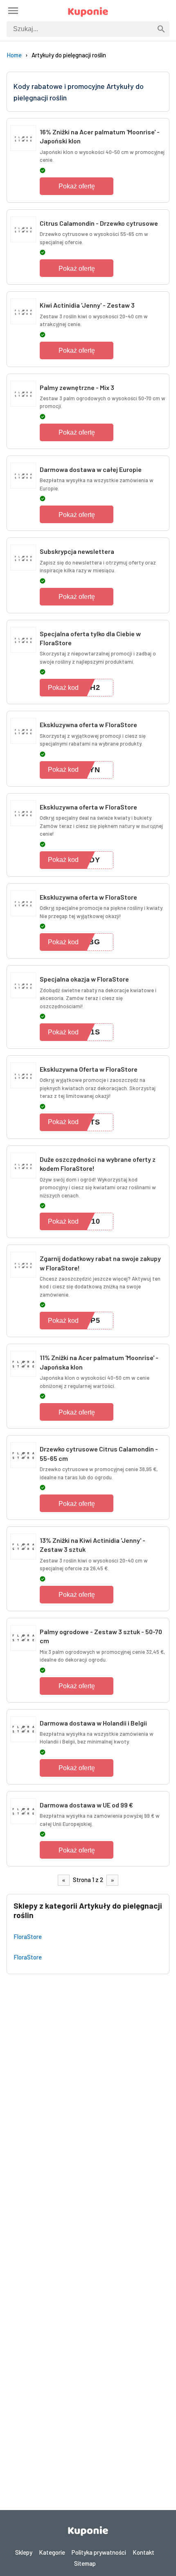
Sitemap (85, 2563)
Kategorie (52, 2552)
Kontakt (143, 2552)
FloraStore (28, 1937)
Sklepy (24, 2552)
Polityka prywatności (99, 2552)
